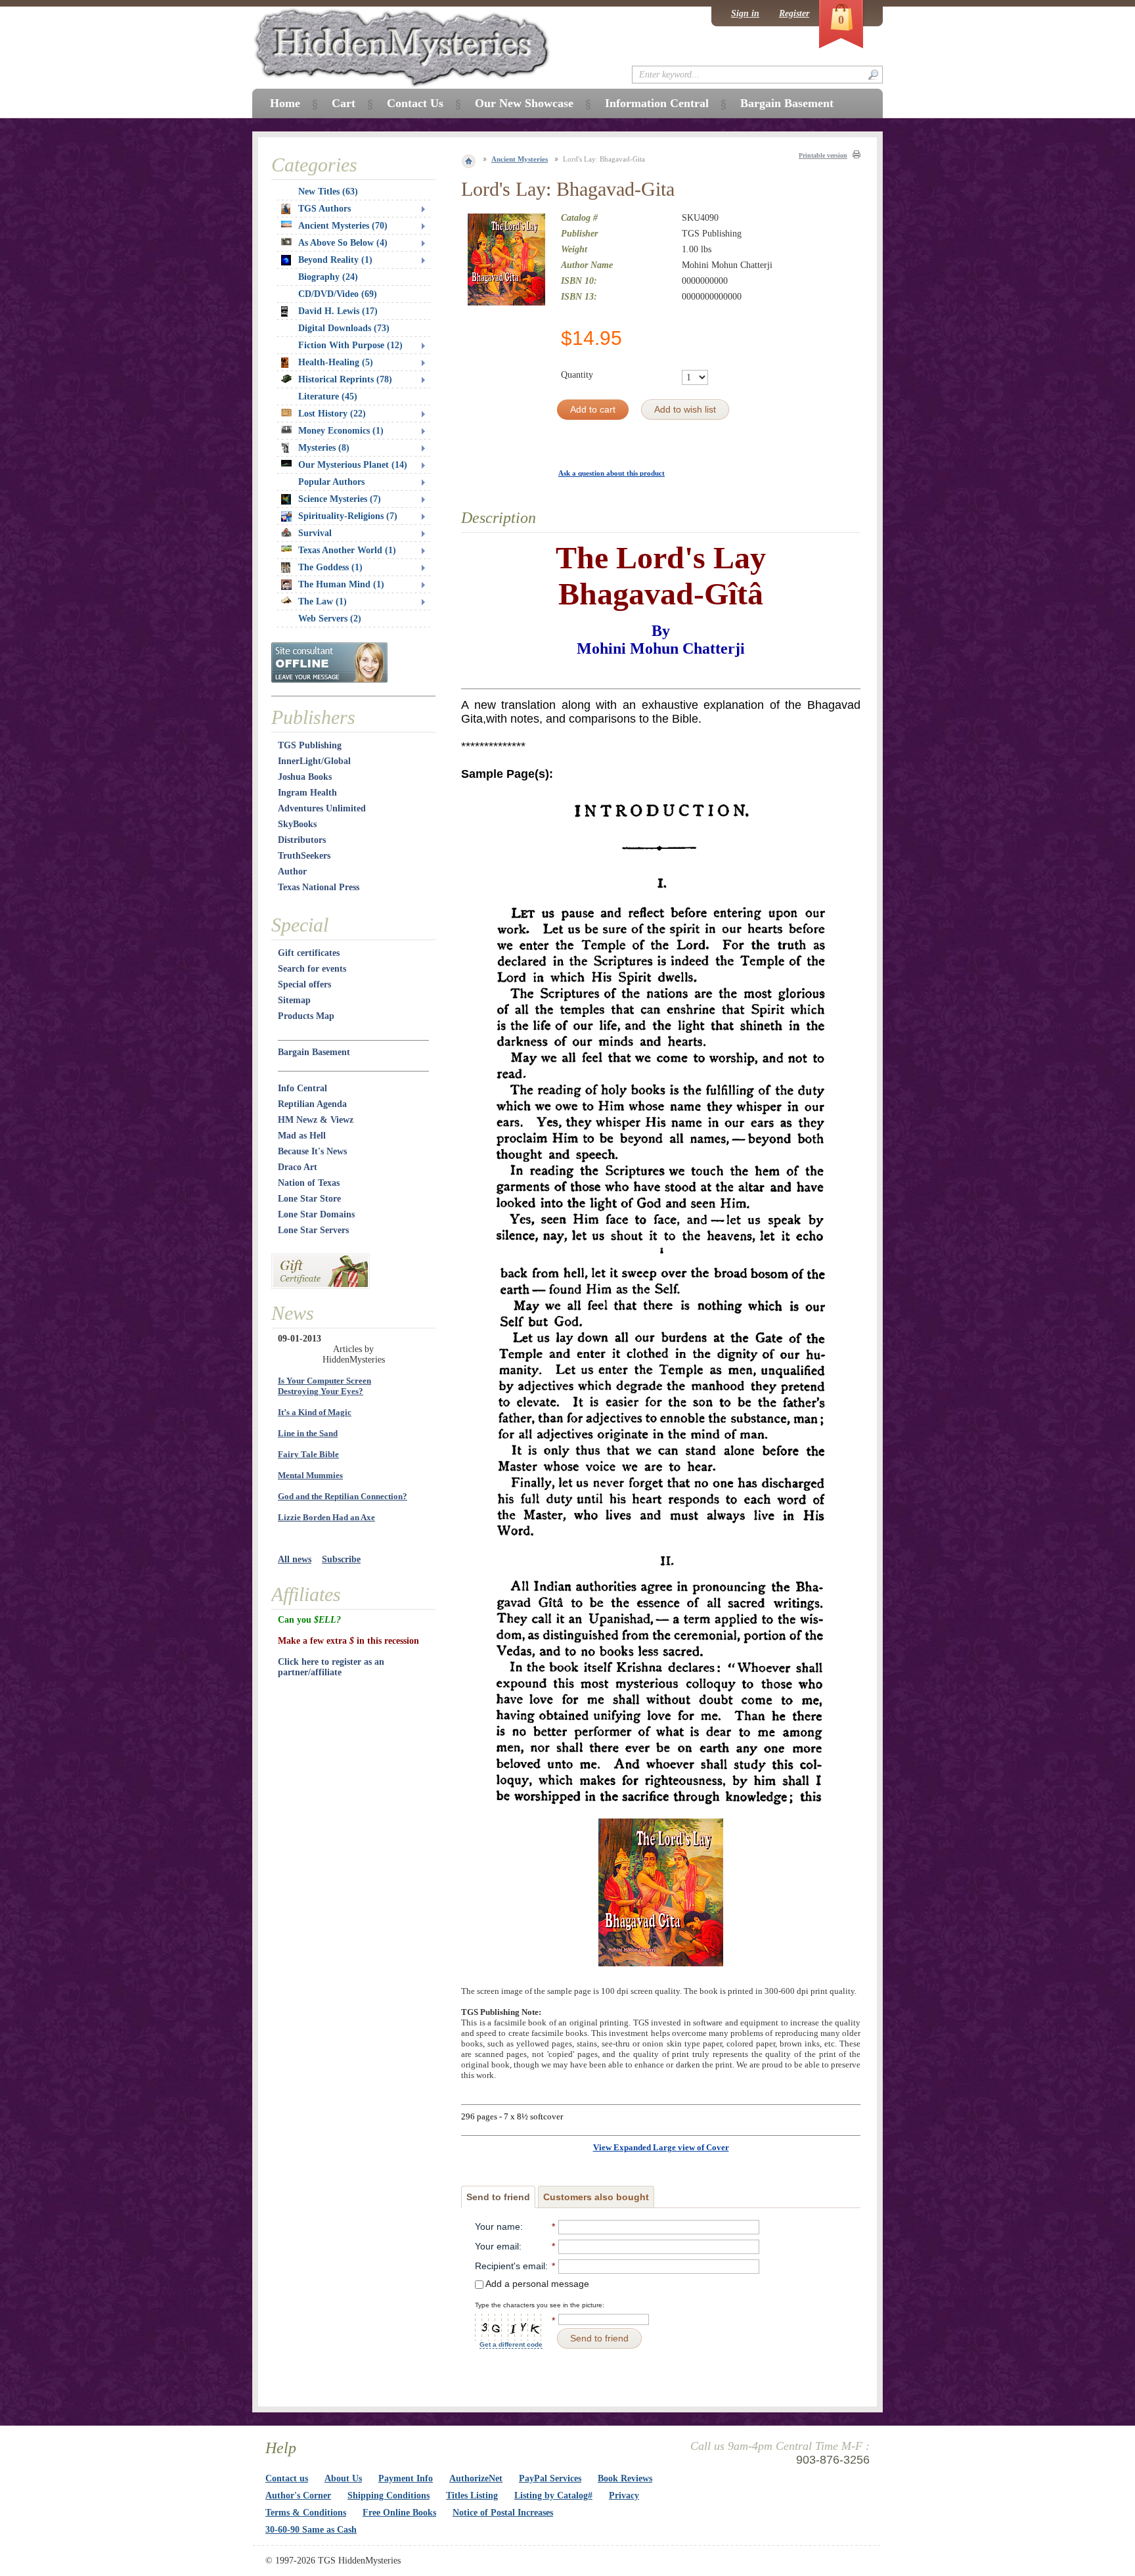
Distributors (302, 840)
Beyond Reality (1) (335, 260)
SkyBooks (297, 824)
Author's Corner (298, 2496)
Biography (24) (328, 277)
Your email (497, 2246)
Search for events (312, 969)
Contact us (287, 2478)
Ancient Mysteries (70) (343, 226)
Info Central (302, 1088)
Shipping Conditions (389, 2496)
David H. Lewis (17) (338, 311)
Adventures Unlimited (322, 808)
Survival (315, 533)
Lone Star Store (309, 1199)
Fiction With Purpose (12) (350, 345)
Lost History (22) (332, 414)
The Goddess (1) (330, 567)
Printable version (823, 155)
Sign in (745, 13)
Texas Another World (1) (347, 550)
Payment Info (406, 2478)
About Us (343, 2478)
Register (794, 13)
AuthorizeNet (476, 2478)
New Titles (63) (328, 192)
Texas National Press (319, 887)
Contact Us (415, 103)
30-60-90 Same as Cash (311, 2530)
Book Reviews (625, 2478)
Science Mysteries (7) (340, 499)
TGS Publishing (310, 745)
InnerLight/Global (314, 761)
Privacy (624, 2496)
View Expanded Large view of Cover (661, 2147)
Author (292, 871)
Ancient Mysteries (520, 159)
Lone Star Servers (313, 1230)
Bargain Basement (314, 1052)
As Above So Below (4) (343, 243)
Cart (344, 103)
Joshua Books (305, 777)
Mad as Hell (302, 1136)
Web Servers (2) (330, 619)
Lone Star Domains (316, 1214)
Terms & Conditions (306, 2513)
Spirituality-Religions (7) (348, 516)
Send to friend (498, 2197)
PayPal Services (550, 2478)
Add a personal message (536, 2284)
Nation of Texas (309, 1183)
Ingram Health (307, 793)
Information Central (657, 103)
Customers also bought (596, 2197)
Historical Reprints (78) (345, 379)
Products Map (306, 1016)
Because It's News (312, 1151)
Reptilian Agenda (312, 1104)
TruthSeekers (304, 856)
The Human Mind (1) (341, 584)
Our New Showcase (524, 103)
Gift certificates (309, 953)
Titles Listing (472, 2496)
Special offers (304, 984)
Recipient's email (510, 2266)
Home (285, 103)
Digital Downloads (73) (344, 328)
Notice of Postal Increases (503, 2513)
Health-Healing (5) (336, 362)
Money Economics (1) (341, 431)
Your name (498, 2226)
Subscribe (341, 1559)
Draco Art (298, 1167)
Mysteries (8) (324, 448)
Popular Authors (331, 482)
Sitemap (294, 1000)
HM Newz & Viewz (316, 1120)
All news (295, 1559)
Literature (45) (328, 396)
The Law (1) (323, 601)
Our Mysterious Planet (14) (353, 465)
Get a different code (511, 2344)
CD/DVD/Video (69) (338, 294)
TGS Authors (324, 209)
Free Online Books (399, 2513)
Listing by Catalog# (553, 2496)
